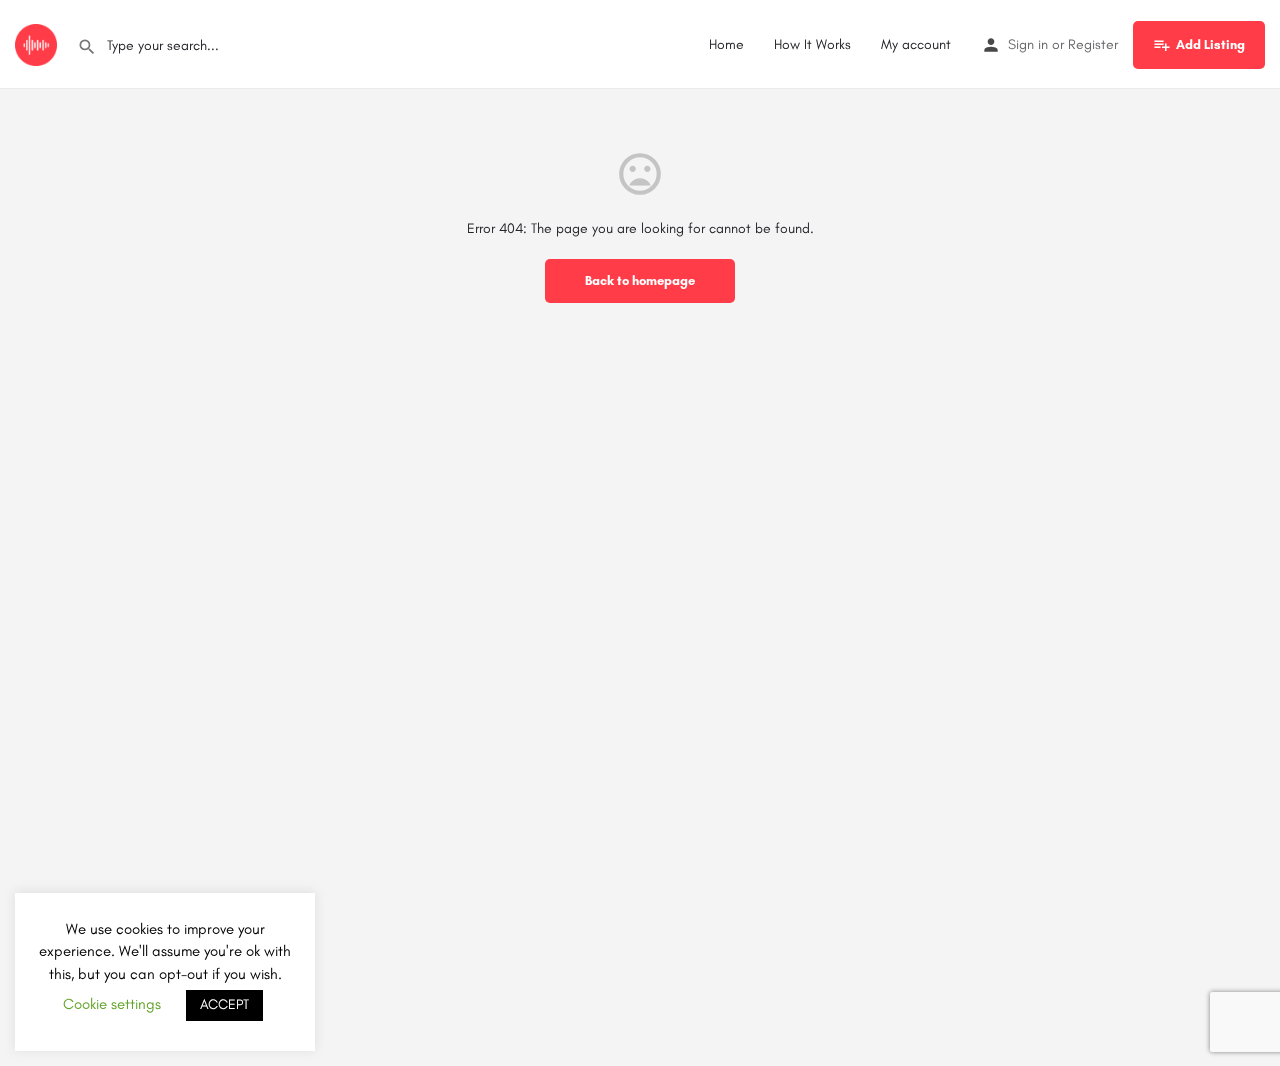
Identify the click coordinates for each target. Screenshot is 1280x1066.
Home (726, 44)
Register (1093, 44)
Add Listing (1210, 44)
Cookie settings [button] (112, 1004)
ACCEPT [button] (224, 1004)
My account (916, 44)
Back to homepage (640, 280)
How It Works (812, 44)
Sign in (1028, 44)
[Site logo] (38, 43)
